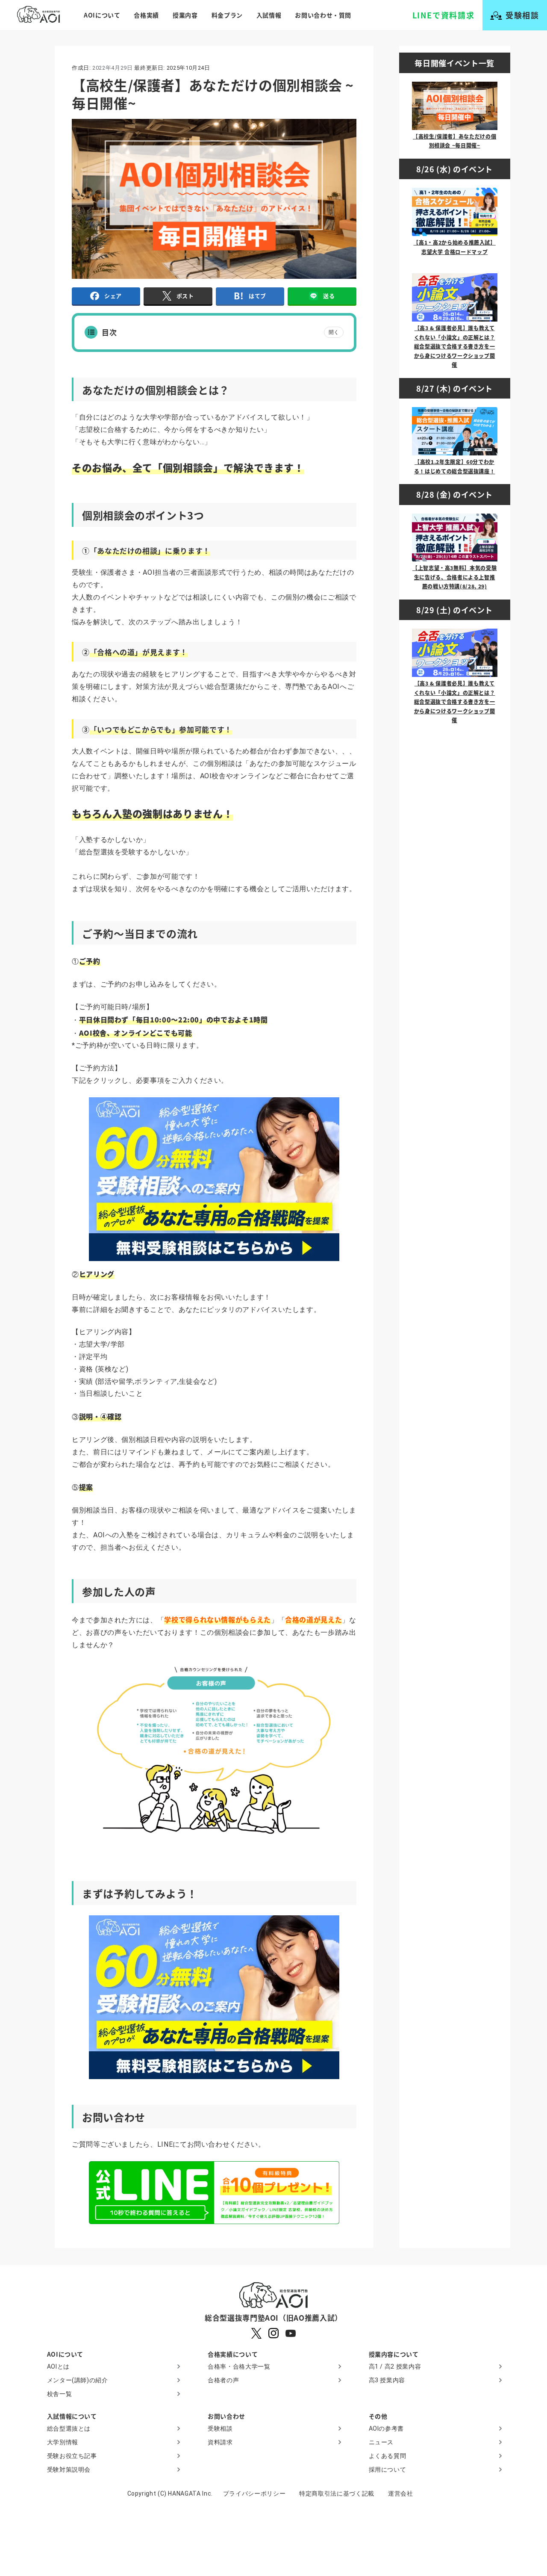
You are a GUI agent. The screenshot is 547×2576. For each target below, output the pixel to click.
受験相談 (220, 2428)
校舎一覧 (60, 2394)
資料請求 (220, 2442)
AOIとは (58, 2366)
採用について (388, 2470)
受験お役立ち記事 (72, 2456)
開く (334, 332)
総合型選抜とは (69, 2428)
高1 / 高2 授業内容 (395, 2366)
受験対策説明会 (69, 2470)
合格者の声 (223, 2380)
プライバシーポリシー (254, 2493)
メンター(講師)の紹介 (78, 2380)
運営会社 (401, 2493)
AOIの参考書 (386, 2428)
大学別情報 (63, 2442)
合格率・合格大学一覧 (239, 2366)
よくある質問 (388, 2456)
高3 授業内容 (387, 2380)
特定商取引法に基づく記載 (337, 2493)
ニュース (381, 2442)
